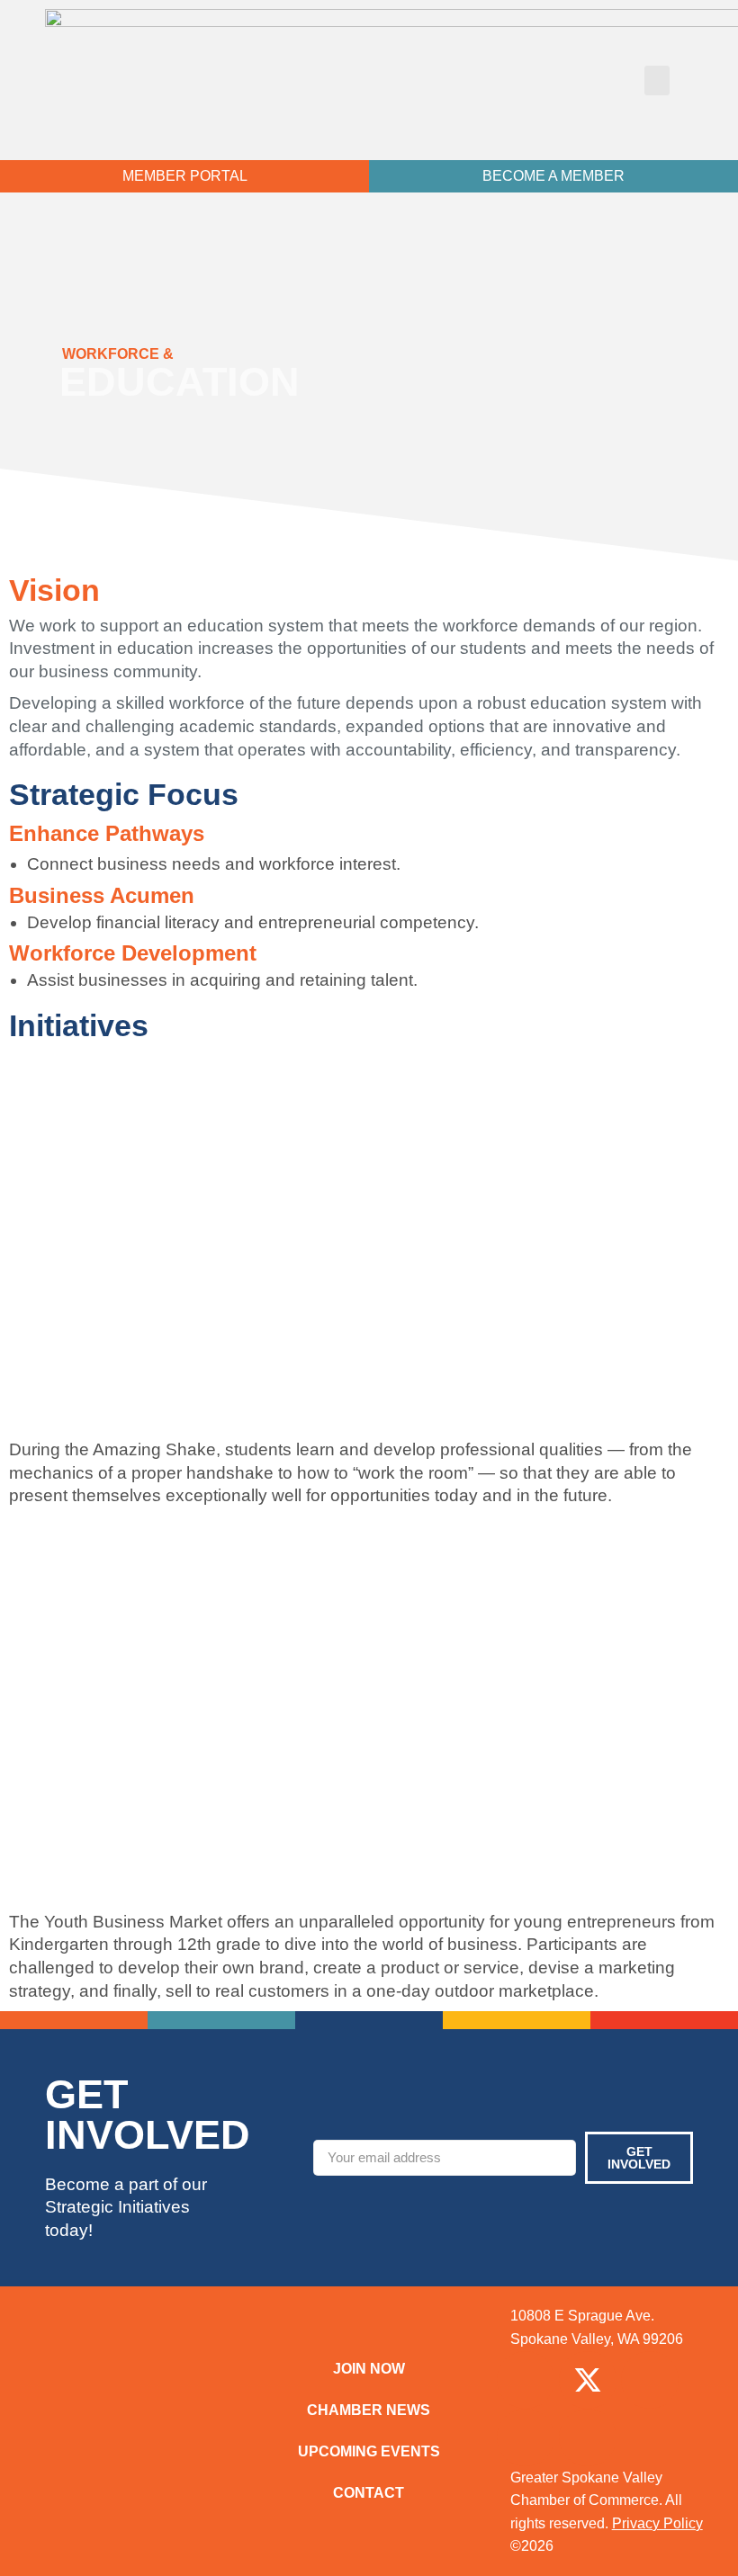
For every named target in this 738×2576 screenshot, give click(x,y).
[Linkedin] (526, 2437)
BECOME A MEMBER (553, 176)
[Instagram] (650, 2380)
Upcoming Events (369, 2451)
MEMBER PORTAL (185, 176)
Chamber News (369, 2410)
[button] (657, 80)
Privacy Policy (657, 2523)
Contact (369, 2493)
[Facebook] (526, 2380)
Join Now (369, 2369)
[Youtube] (588, 2437)
